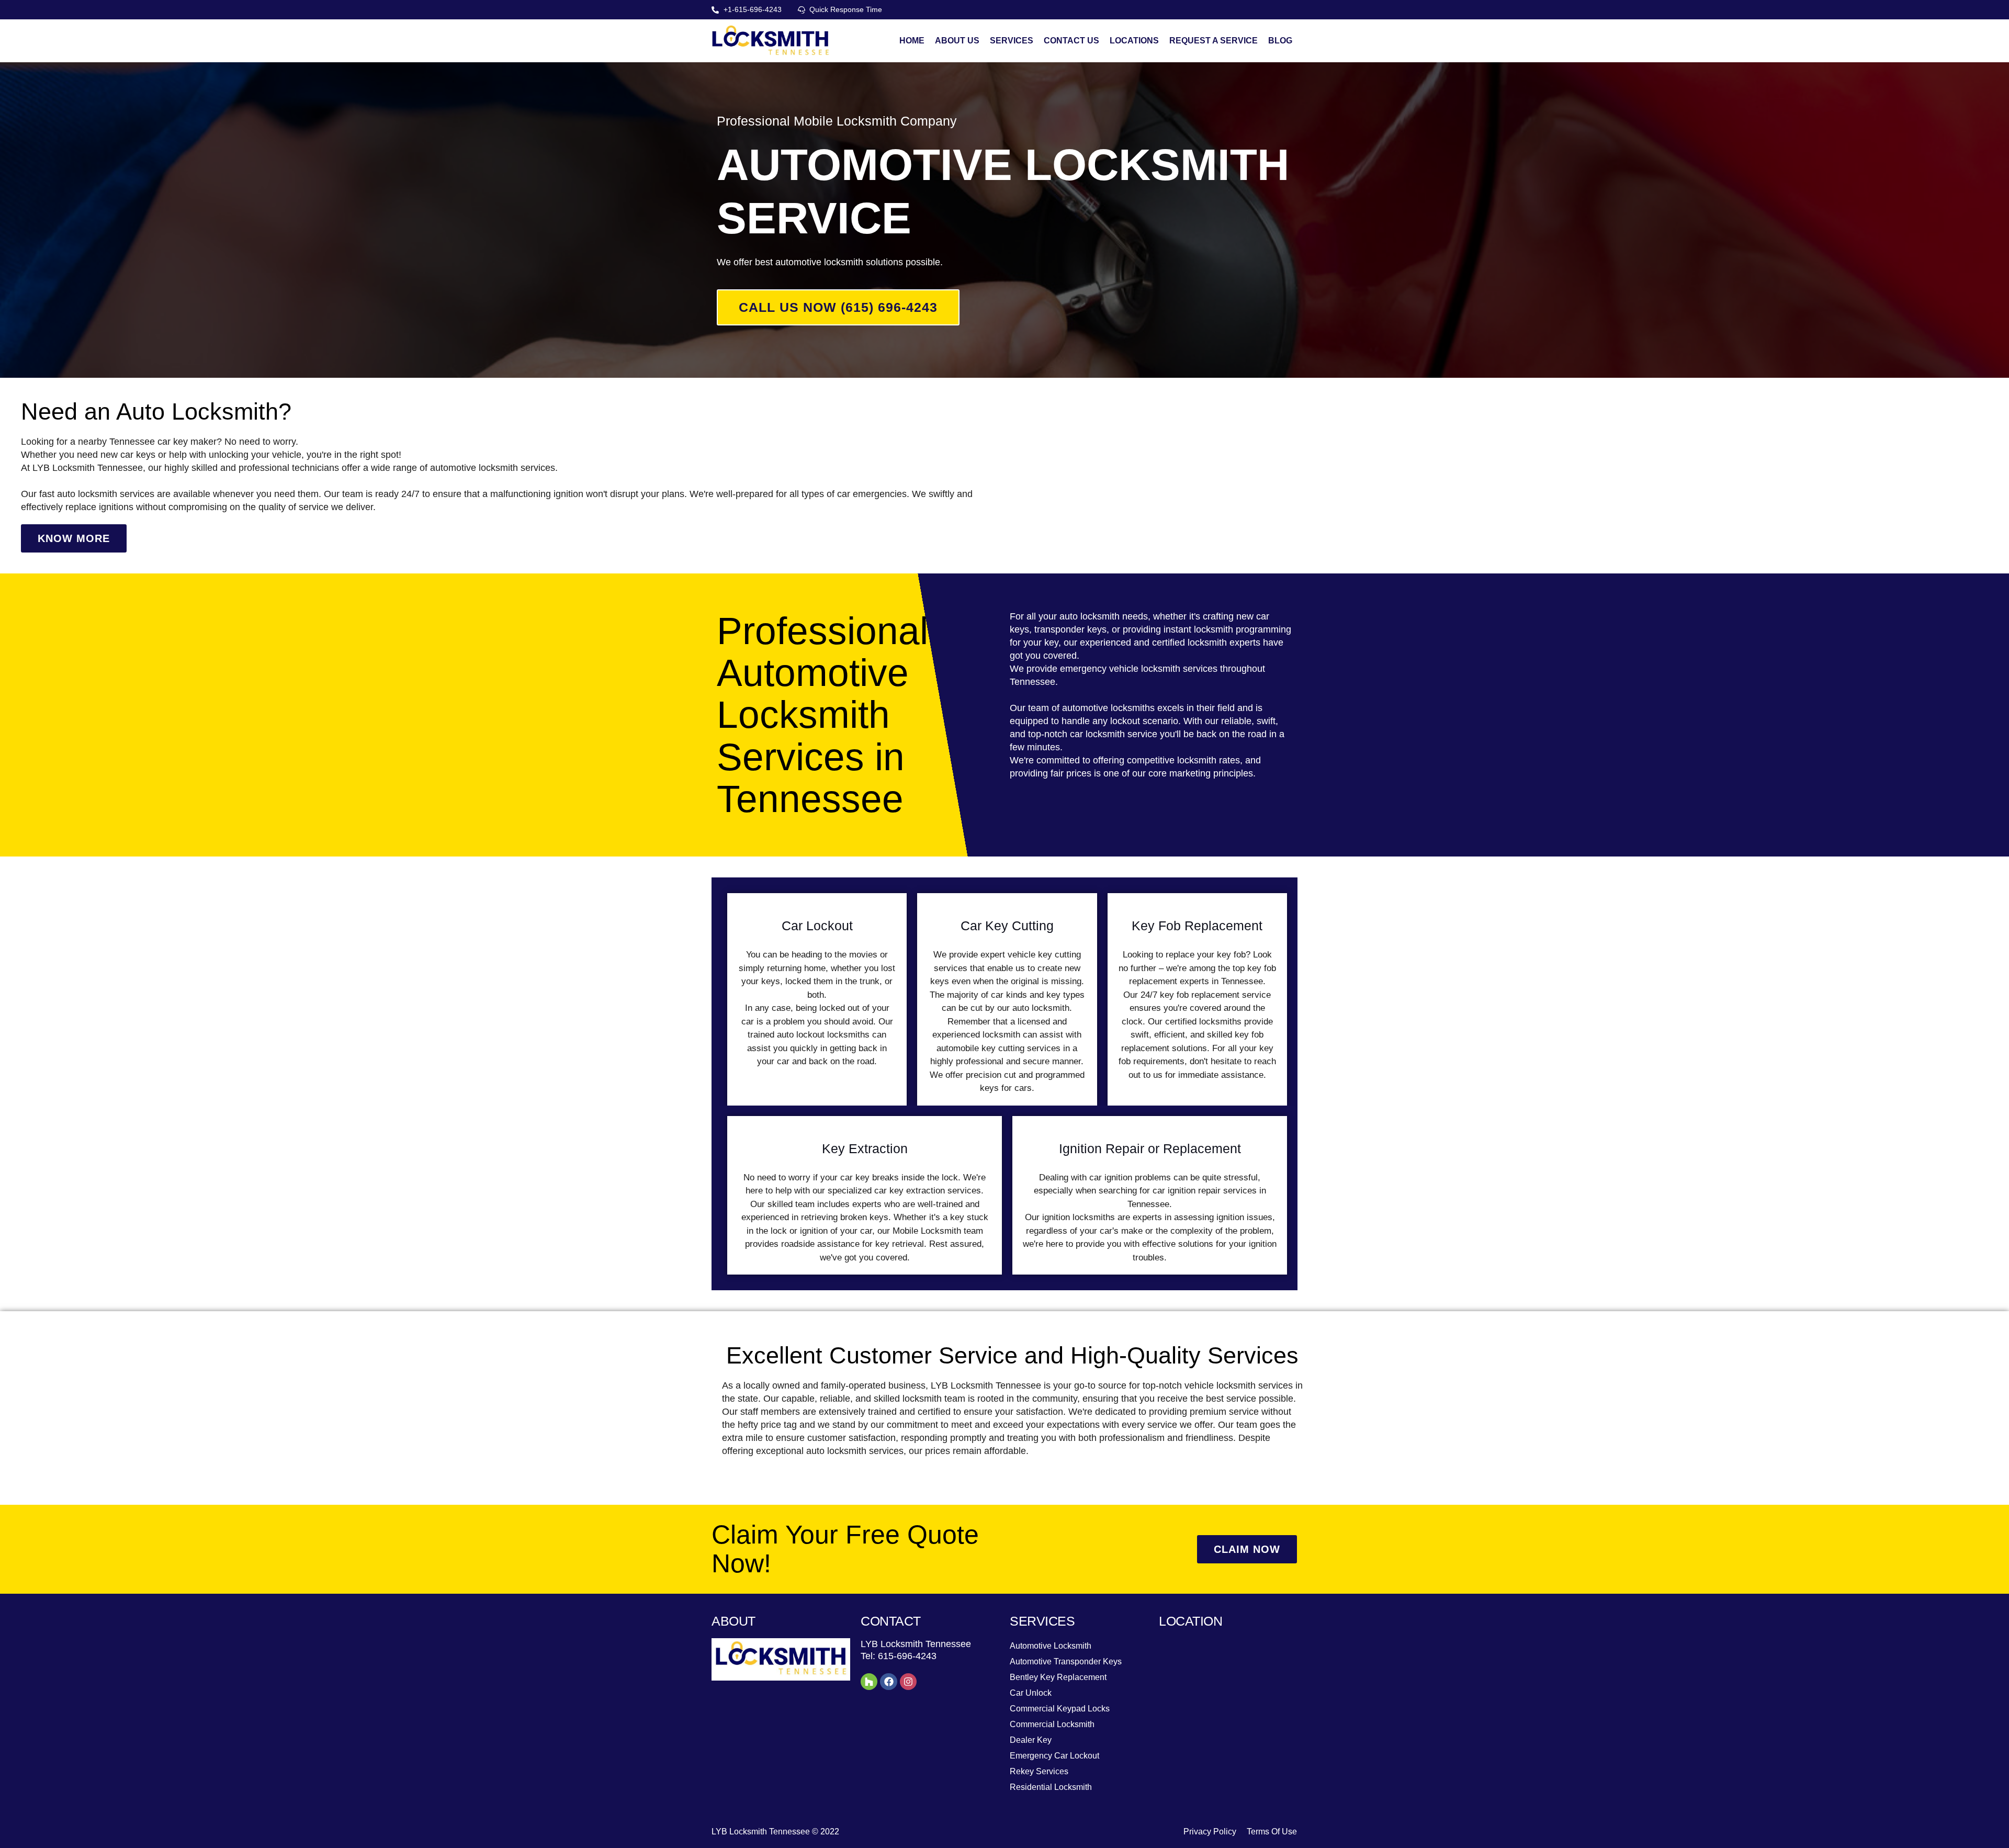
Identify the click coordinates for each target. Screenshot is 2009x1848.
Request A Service (1214, 41)
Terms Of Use (1272, 1832)
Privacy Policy (1210, 1832)
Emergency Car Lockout (1054, 1756)
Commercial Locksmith (1052, 1724)
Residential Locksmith (1051, 1787)
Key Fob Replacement (1197, 926)
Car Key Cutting (1007, 926)
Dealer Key (1031, 1740)
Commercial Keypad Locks (1060, 1709)
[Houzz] (869, 1682)
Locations (1134, 41)
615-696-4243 (907, 1656)
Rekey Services (1039, 1771)
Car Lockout (817, 926)
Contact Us (1071, 41)
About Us (957, 41)
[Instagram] (908, 1682)
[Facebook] (888, 1682)
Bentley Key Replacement (1058, 1677)
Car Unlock (1031, 1693)
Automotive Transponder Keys (1066, 1661)
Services (1012, 41)
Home (912, 41)
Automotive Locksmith (1051, 1646)
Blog (1280, 41)
